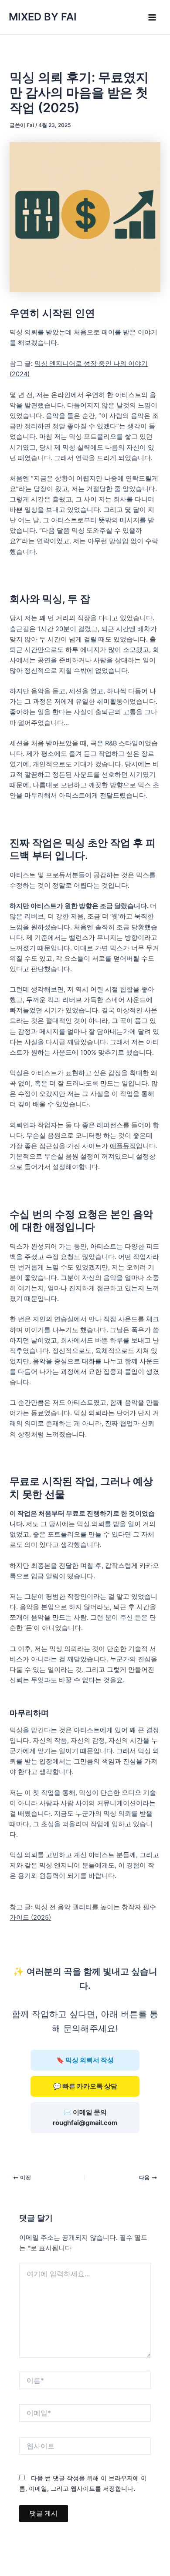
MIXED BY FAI (43, 17)
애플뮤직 (123, 1146)
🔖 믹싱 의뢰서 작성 (85, 2060)
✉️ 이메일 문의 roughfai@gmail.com (85, 2118)
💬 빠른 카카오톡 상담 (85, 2086)
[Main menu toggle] (152, 17)
